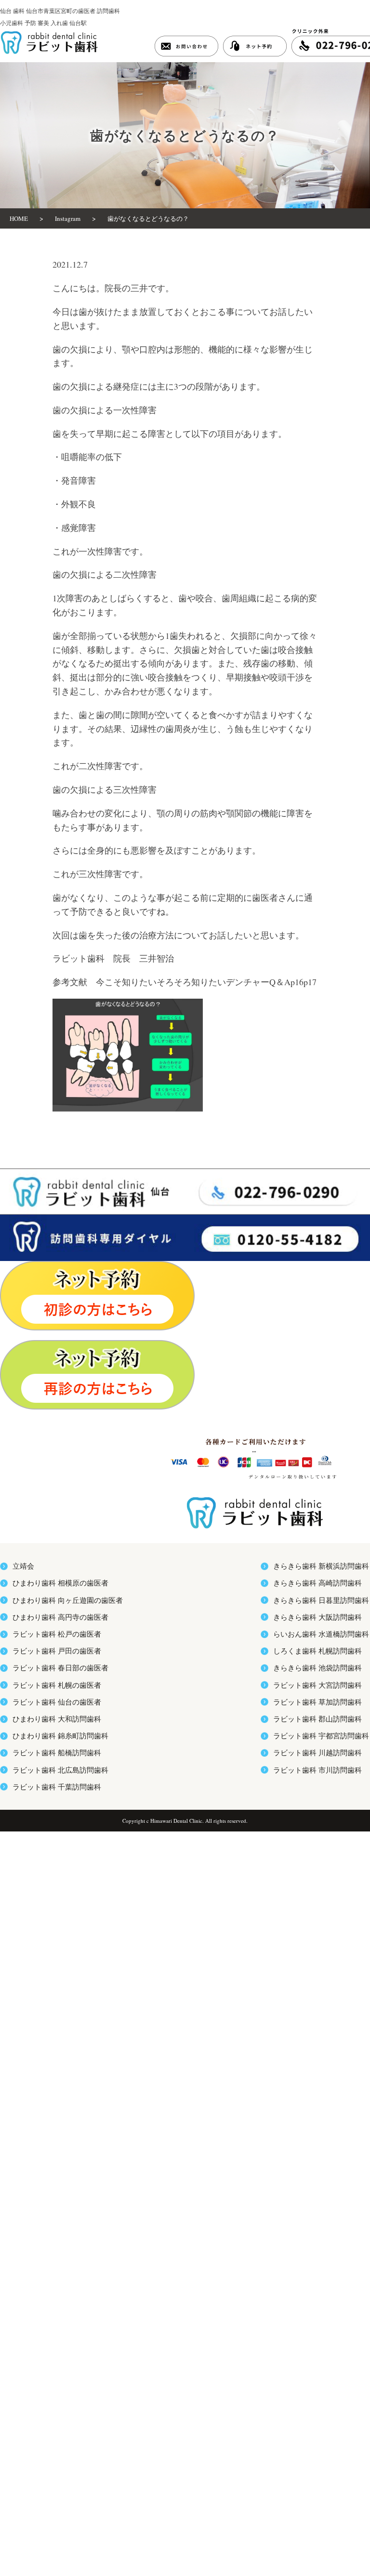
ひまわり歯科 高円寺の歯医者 (60, 1617)
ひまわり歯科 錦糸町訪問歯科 (60, 1735)
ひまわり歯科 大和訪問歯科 (57, 1719)
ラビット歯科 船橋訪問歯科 (57, 1752)
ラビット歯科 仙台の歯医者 (57, 1702)
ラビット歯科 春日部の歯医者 (60, 1668)
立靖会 (23, 1566)
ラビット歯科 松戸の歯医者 (57, 1634)
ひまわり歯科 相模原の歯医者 (60, 1583)
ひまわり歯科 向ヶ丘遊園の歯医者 (68, 1600)
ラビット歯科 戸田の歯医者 (57, 1651)
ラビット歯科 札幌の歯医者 (57, 1685)
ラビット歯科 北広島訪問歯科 (60, 1770)
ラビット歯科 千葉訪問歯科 (57, 1787)
